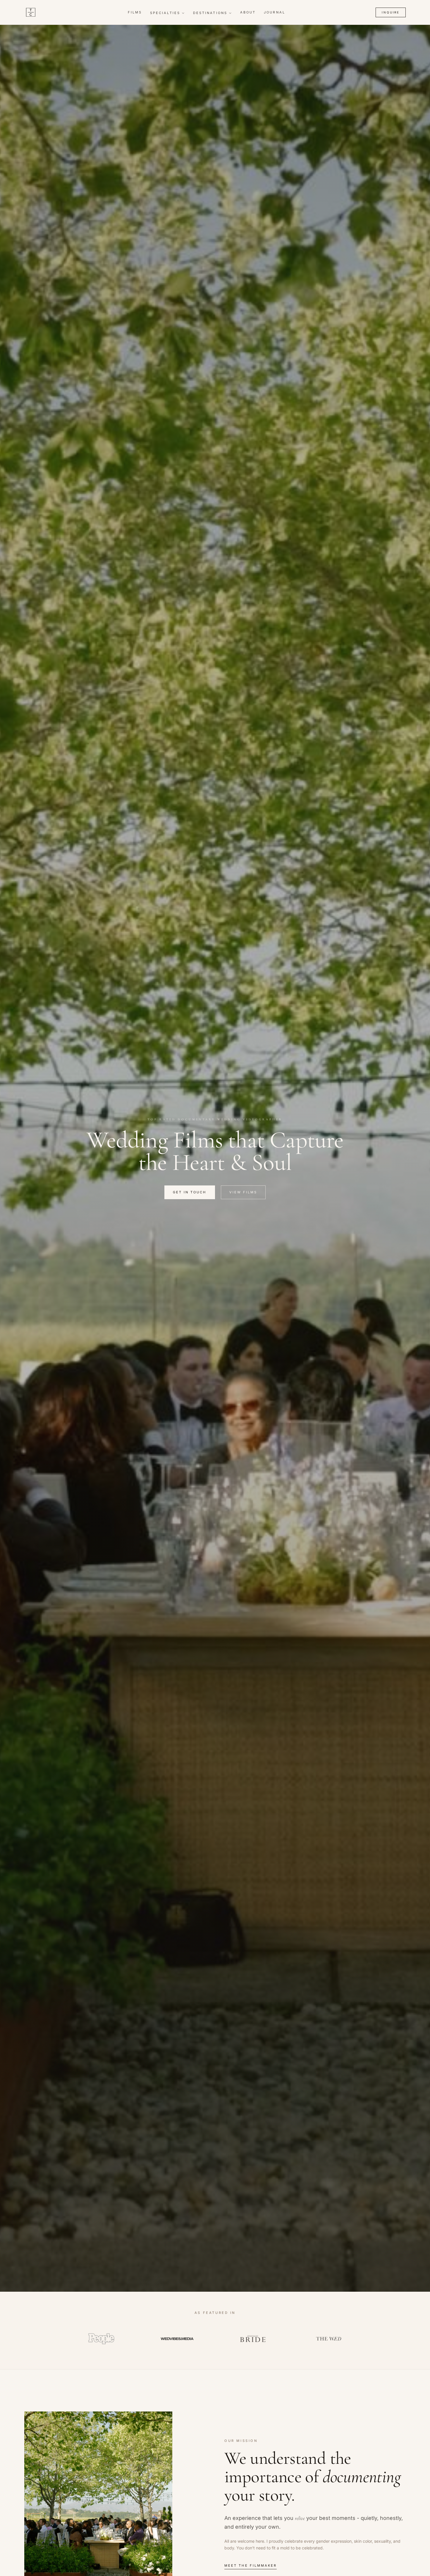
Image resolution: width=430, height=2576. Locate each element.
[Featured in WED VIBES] (177, 2339)
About (248, 12)
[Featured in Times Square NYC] (328, 2339)
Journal (275, 12)
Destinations (210, 13)
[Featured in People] (101, 2339)
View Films (243, 1192)
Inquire (391, 12)
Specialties (165, 13)
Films (135, 12)
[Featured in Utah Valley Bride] (253, 2339)
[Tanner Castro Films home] (31, 12)
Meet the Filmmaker (251, 2565)
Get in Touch (190, 1192)
